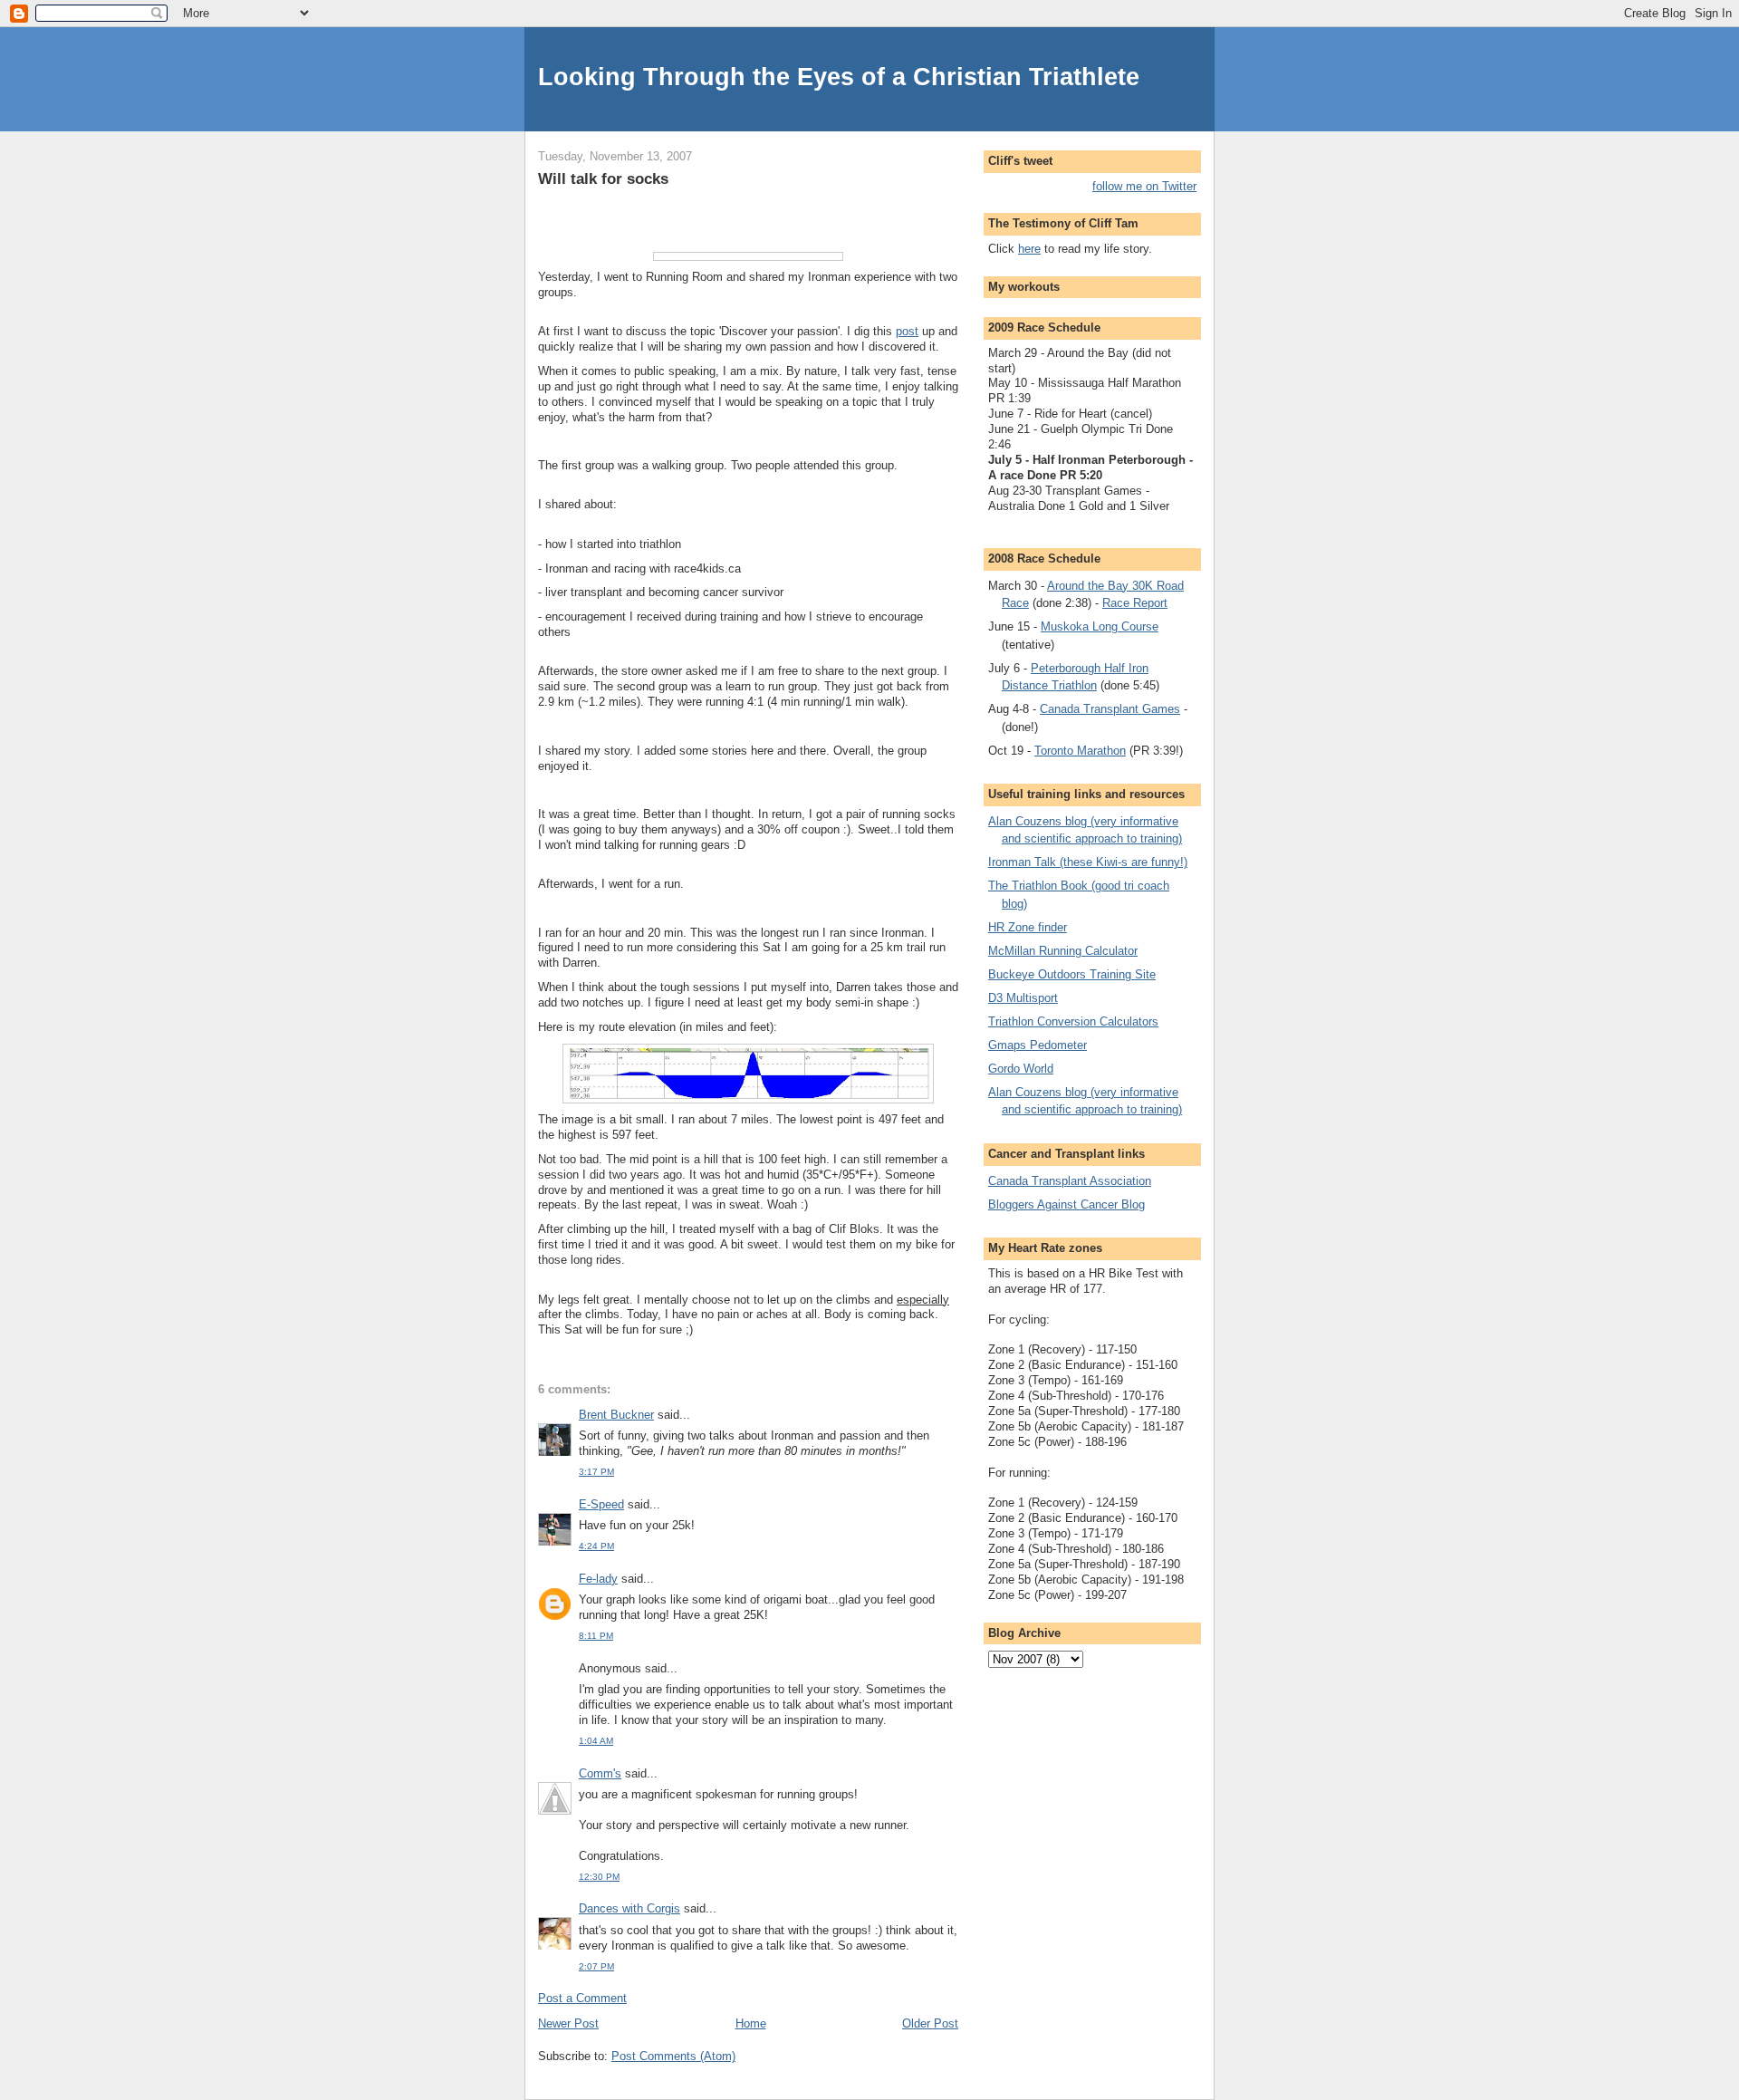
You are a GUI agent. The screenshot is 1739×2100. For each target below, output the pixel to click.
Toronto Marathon (1080, 751)
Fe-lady (598, 1579)
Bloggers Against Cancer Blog (1066, 1204)
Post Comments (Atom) (673, 2056)
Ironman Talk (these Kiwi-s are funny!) (1088, 862)
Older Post (930, 2023)
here (1029, 249)
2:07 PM (596, 1966)
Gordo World (1021, 1069)
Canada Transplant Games (1110, 709)
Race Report (1135, 603)
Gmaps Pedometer (1038, 1045)
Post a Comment (582, 1998)
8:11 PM (596, 1636)
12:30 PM (599, 1877)
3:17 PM (596, 1472)
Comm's (600, 1773)
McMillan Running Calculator (1063, 951)
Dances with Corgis (629, 1908)
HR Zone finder (1028, 927)
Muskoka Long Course (1100, 626)
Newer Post (568, 2023)
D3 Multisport (1023, 998)
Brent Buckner (616, 1415)
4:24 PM (596, 1546)
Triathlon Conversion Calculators (1073, 1021)
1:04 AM (596, 1741)
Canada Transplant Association (1070, 1181)
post (907, 331)
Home (751, 2023)
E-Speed (601, 1504)
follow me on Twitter (1144, 186)
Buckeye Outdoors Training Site (1072, 974)
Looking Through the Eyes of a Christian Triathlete (839, 77)
